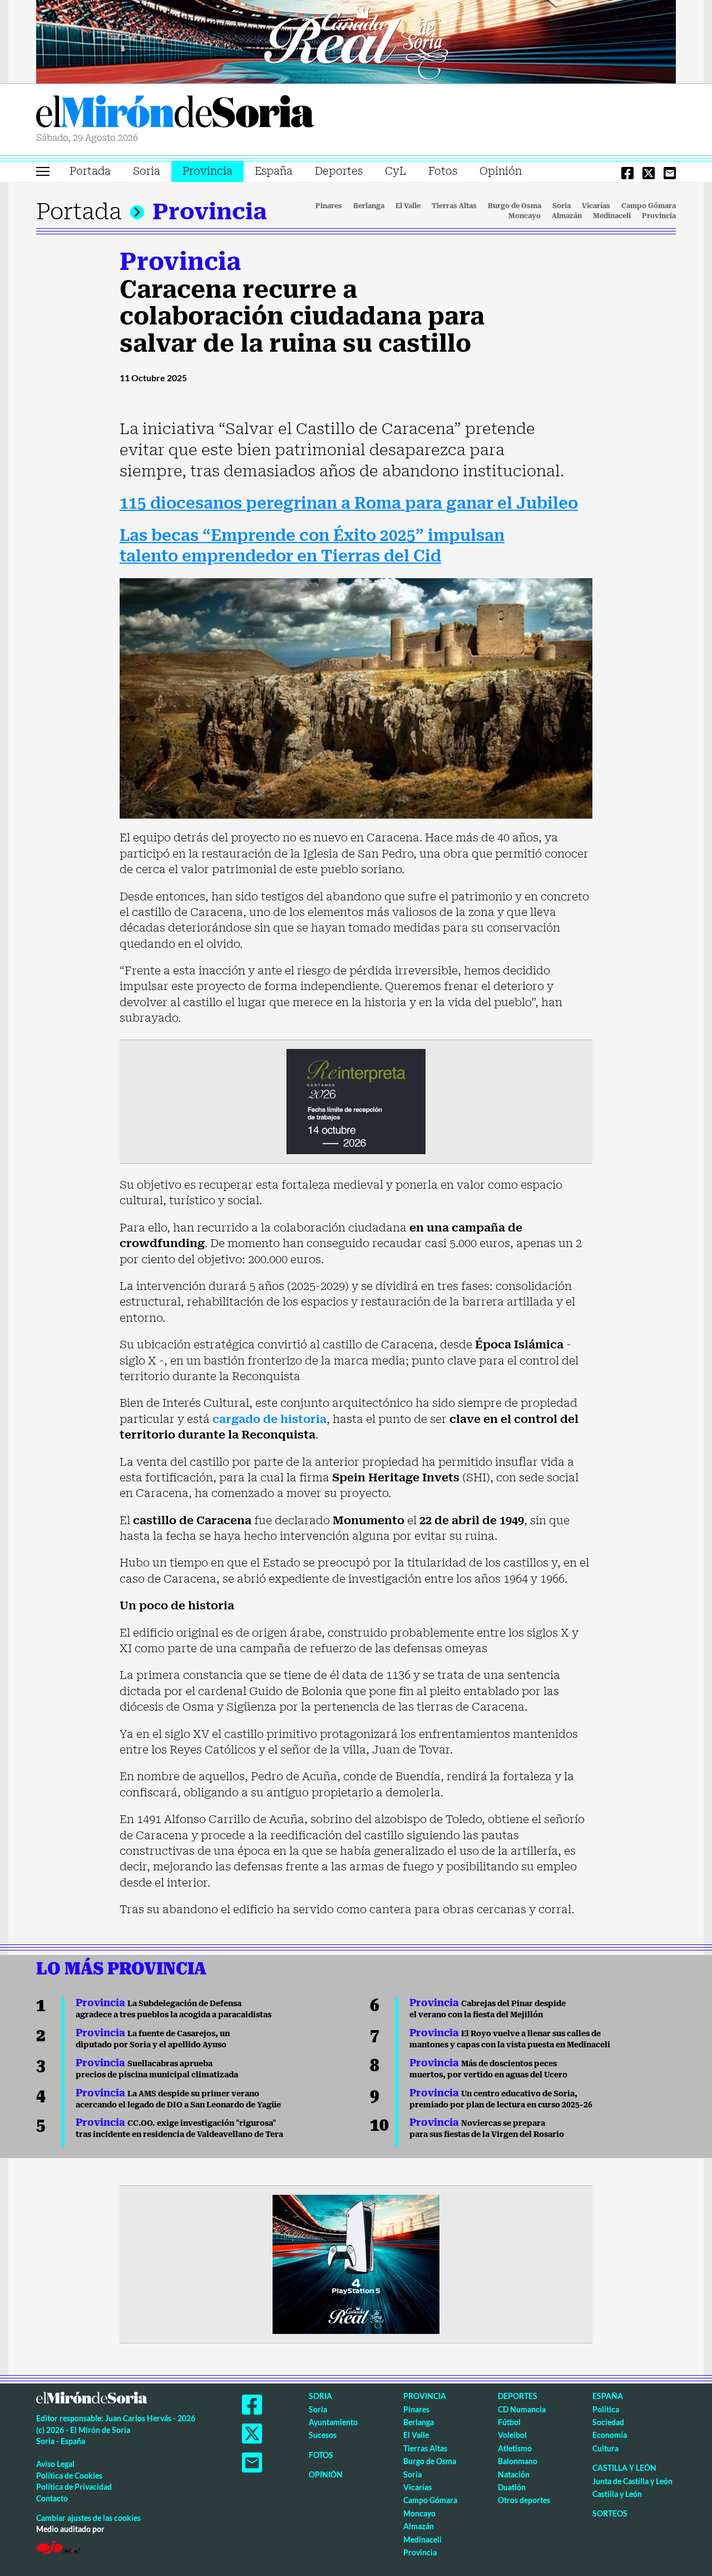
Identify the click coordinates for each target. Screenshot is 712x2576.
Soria (147, 171)
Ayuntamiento (333, 2422)
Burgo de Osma (515, 206)
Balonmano (518, 2461)
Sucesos (323, 2435)
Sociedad (608, 2422)
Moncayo (525, 216)
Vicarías (596, 206)
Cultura (605, 2448)
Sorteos (610, 2513)
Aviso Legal (55, 2464)
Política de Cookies (69, 2476)
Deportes (339, 171)
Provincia (207, 171)
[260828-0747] (356, 41)
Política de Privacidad (74, 2487)
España (274, 171)
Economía (610, 2435)
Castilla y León (624, 2468)
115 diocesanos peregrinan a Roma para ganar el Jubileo (349, 503)
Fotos (443, 171)
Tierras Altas (454, 206)
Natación (514, 2474)
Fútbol (509, 2422)
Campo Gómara (649, 206)
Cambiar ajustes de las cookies (88, 2518)
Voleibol (512, 2435)
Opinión (501, 171)
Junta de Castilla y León (632, 2481)
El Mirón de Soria (175, 114)
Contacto (52, 2498)
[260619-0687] (356, 1101)
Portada (90, 171)
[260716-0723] (356, 2263)
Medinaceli (612, 216)
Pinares (329, 206)
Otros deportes (524, 2500)
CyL (395, 171)
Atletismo (515, 2448)
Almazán (567, 216)
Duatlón (512, 2487)
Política (606, 2409)
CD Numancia (522, 2409)
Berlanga (369, 206)
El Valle (408, 206)
